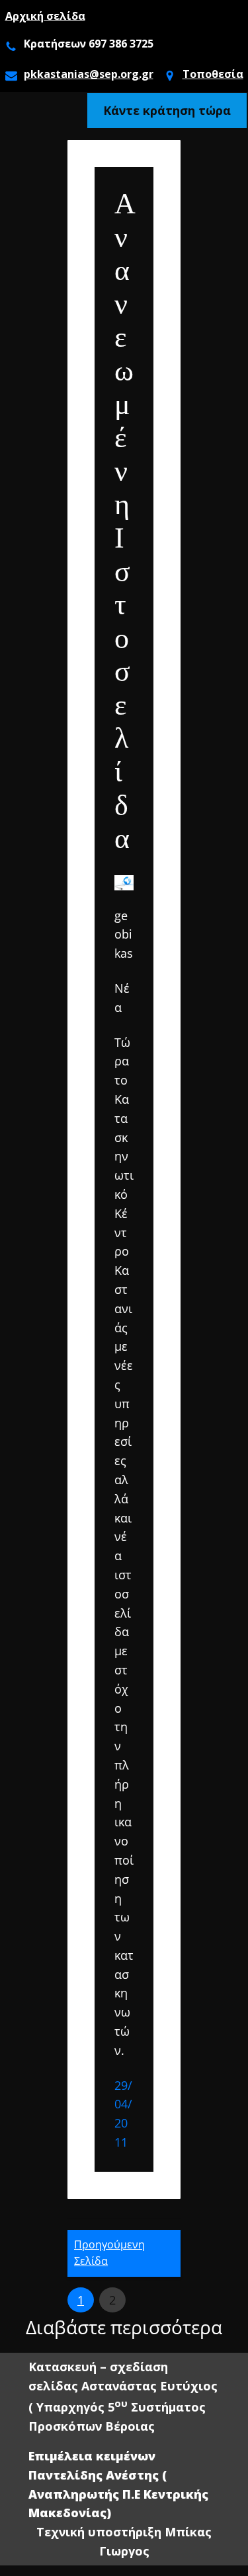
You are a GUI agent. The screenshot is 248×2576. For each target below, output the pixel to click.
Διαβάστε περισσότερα (124, 2328)
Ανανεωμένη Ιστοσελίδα (124, 521)
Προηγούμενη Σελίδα (109, 2253)
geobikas (124, 935)
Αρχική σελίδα (45, 16)
